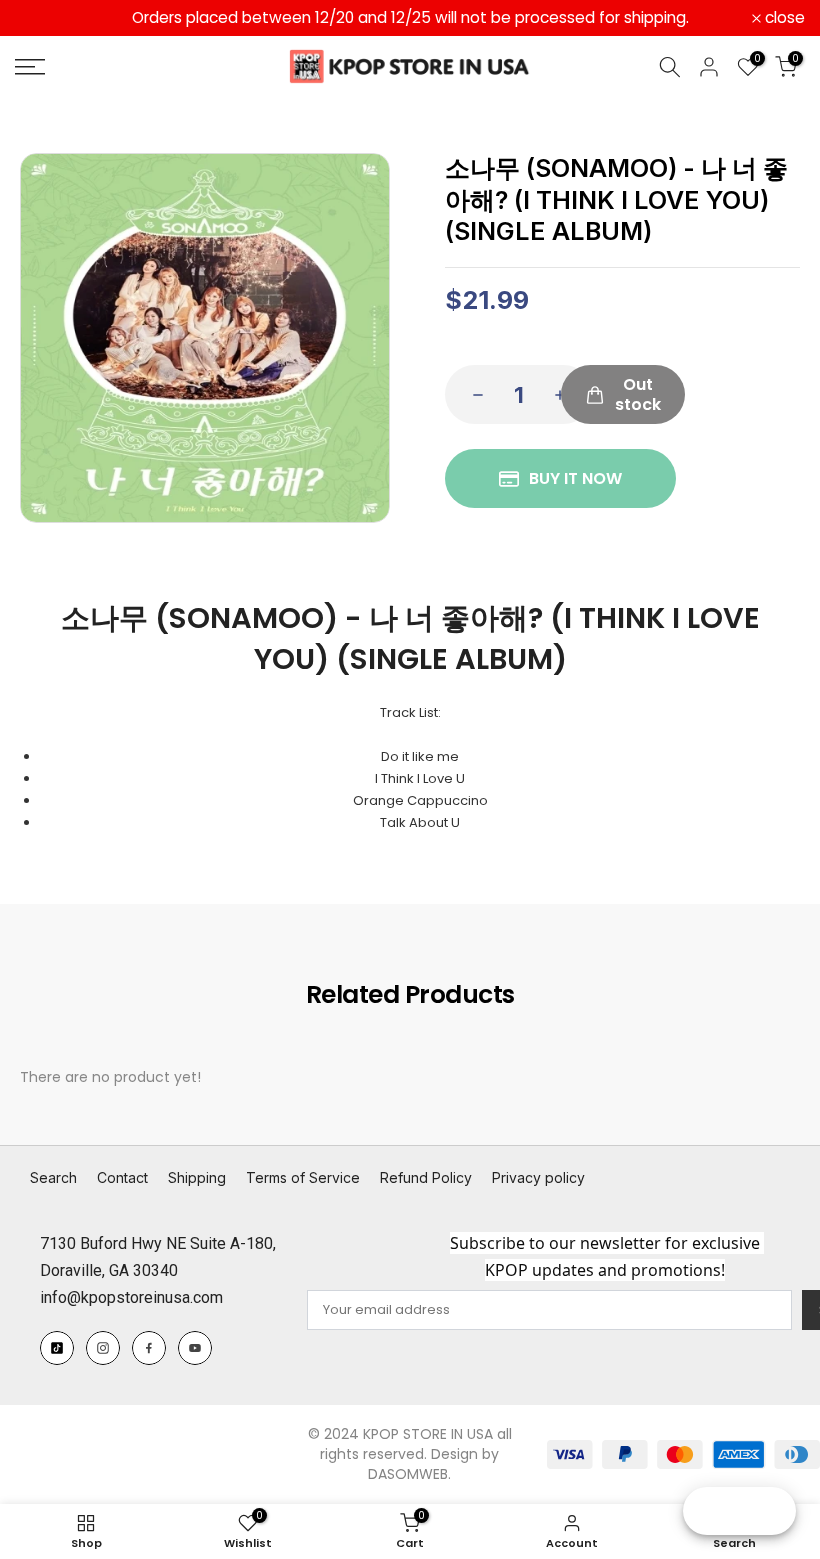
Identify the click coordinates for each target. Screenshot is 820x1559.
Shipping (197, 1177)
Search (53, 1177)
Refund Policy (426, 1177)
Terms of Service (303, 1177)
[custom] (57, 1348)
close (46, 18)
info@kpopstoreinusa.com (131, 1297)
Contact (122, 1177)
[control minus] (472, 394)
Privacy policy (538, 1177)
